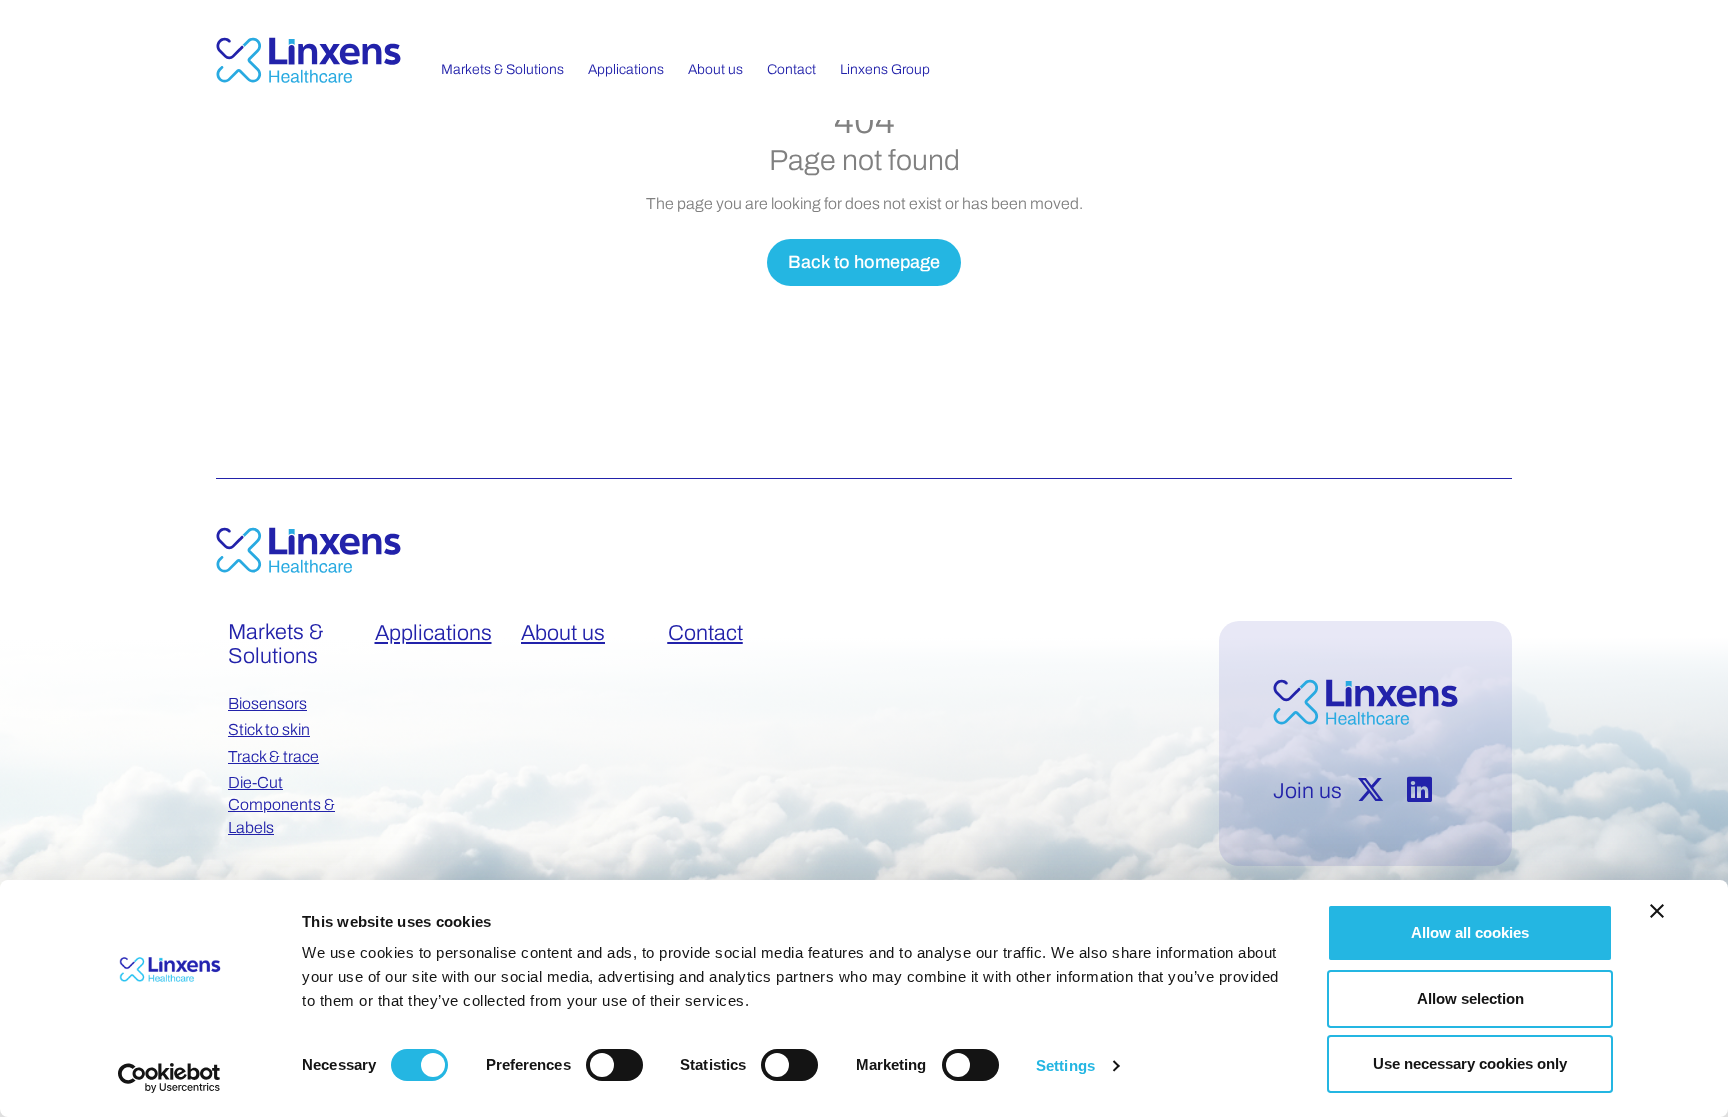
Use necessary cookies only (1470, 1063)
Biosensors (267, 703)
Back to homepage (864, 262)
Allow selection (1470, 998)
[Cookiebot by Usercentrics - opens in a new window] (169, 1078)
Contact (705, 633)
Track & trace (273, 756)
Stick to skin (269, 729)
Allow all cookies (1470, 932)
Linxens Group (885, 69)
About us (563, 633)
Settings (1065, 1065)
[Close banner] (1657, 911)
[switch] (614, 1065)
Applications (433, 633)
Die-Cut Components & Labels (281, 805)
